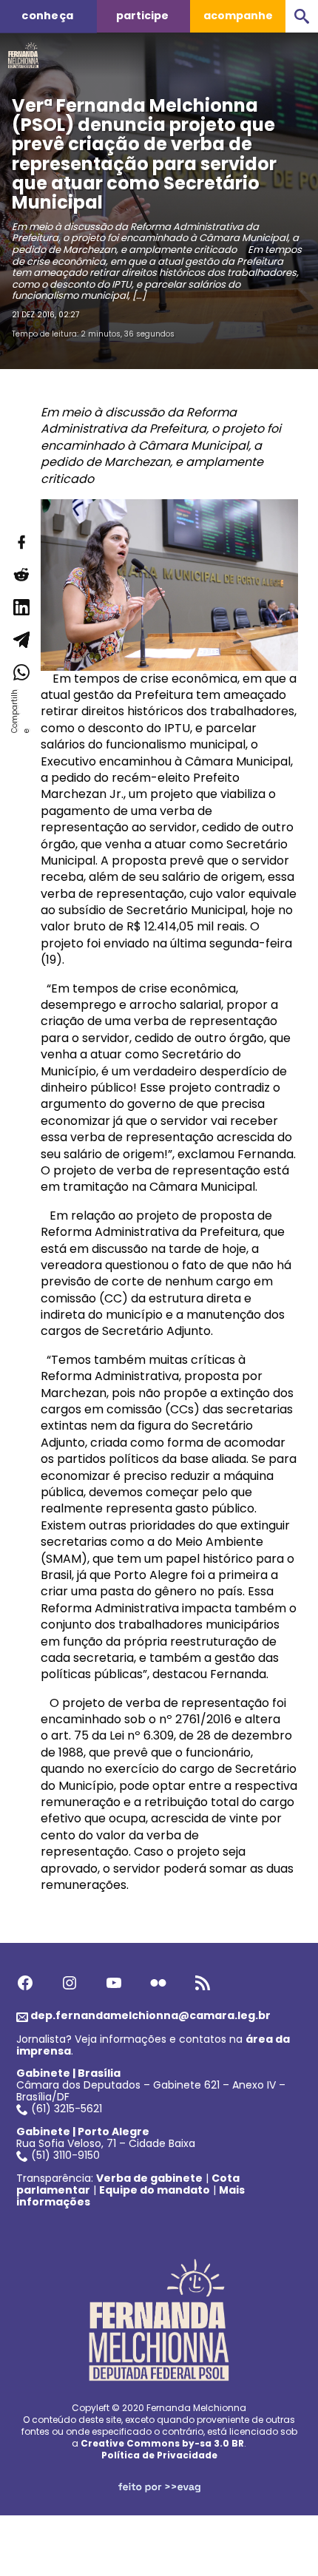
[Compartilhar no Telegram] (21, 640)
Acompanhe (238, 16)
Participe (142, 16)
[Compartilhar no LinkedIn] (21, 607)
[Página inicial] (23, 51)
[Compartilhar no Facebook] (21, 542)
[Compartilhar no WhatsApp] (21, 672)
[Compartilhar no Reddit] (21, 575)
